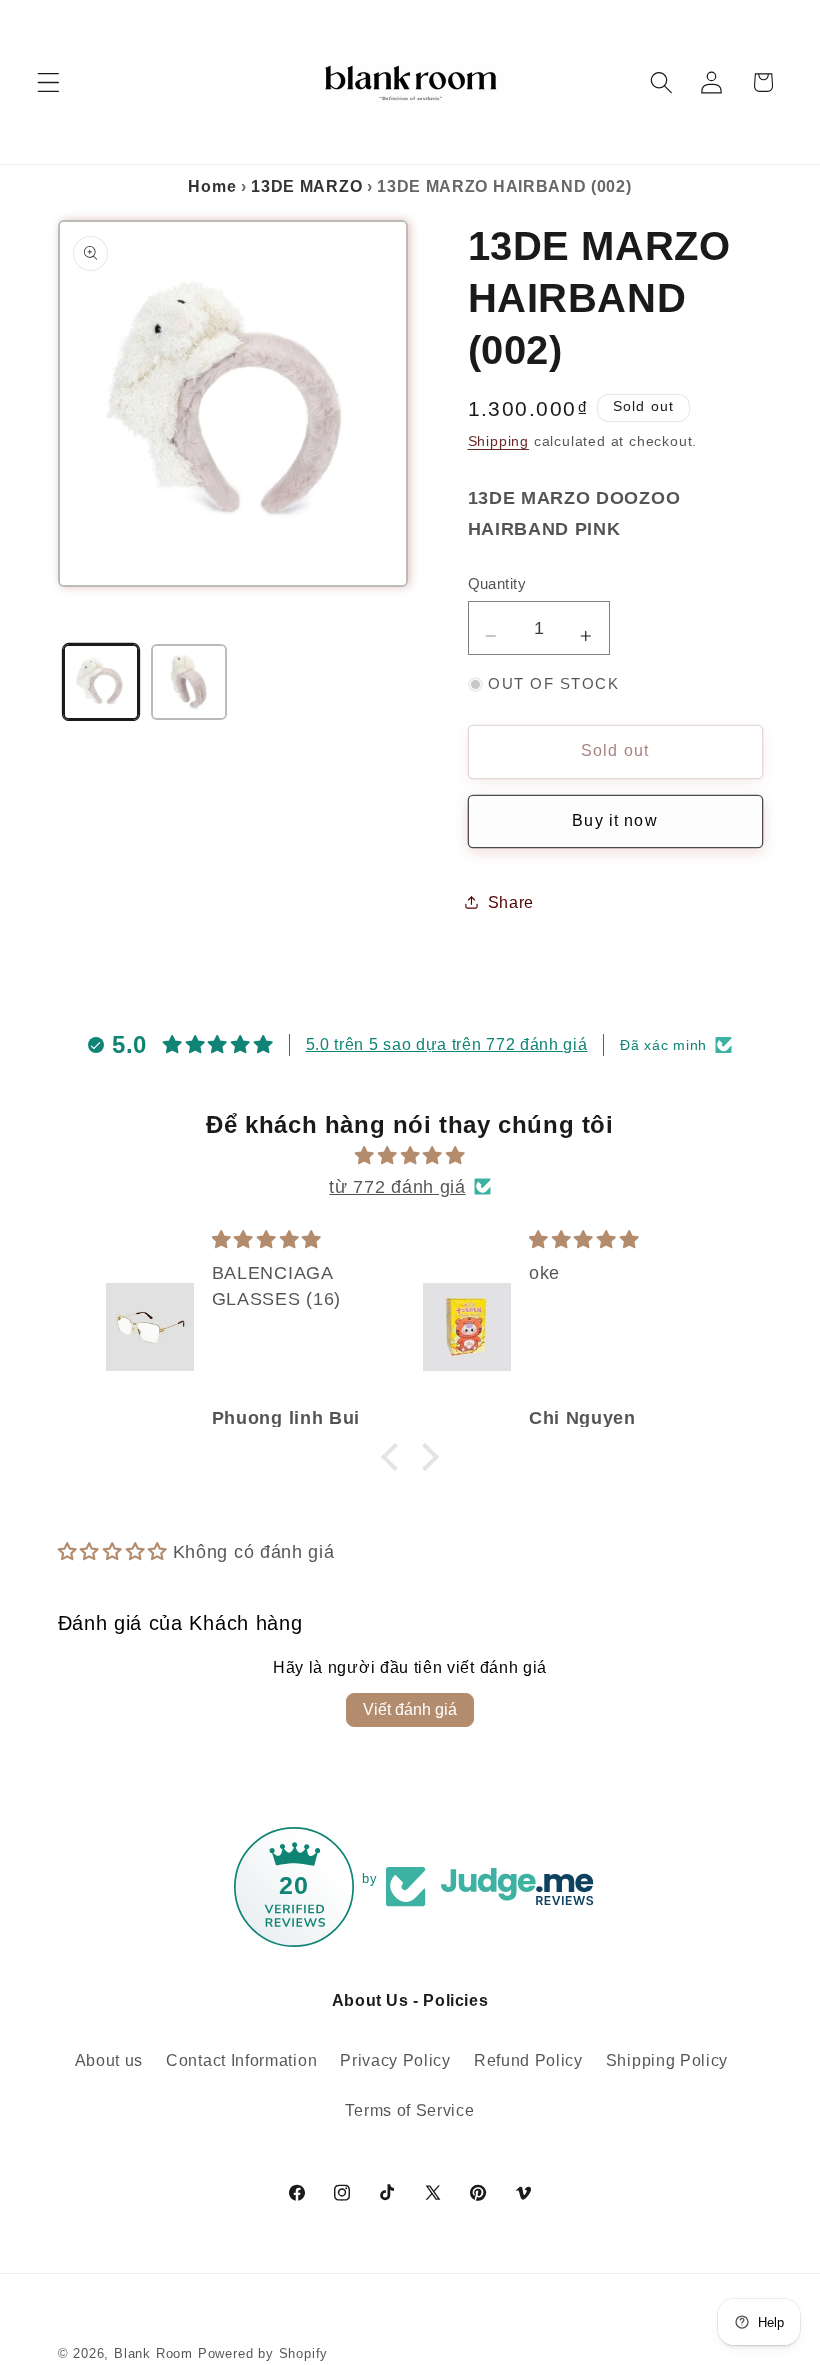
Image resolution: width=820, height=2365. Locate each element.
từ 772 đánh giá (397, 1186)
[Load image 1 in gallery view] (101, 682)
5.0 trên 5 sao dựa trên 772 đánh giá (447, 1044)
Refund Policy (528, 2060)
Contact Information (241, 2060)
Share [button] (511, 902)
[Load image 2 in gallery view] (189, 682)
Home (212, 186)
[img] (410, 1155)
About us (109, 2060)
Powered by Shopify (263, 2354)
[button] (48, 82)
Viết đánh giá (410, 1709)
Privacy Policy (395, 2060)
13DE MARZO (306, 186)
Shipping (498, 441)
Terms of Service (409, 2110)
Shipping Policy (667, 2060)
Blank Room (156, 2354)
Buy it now (615, 820)
